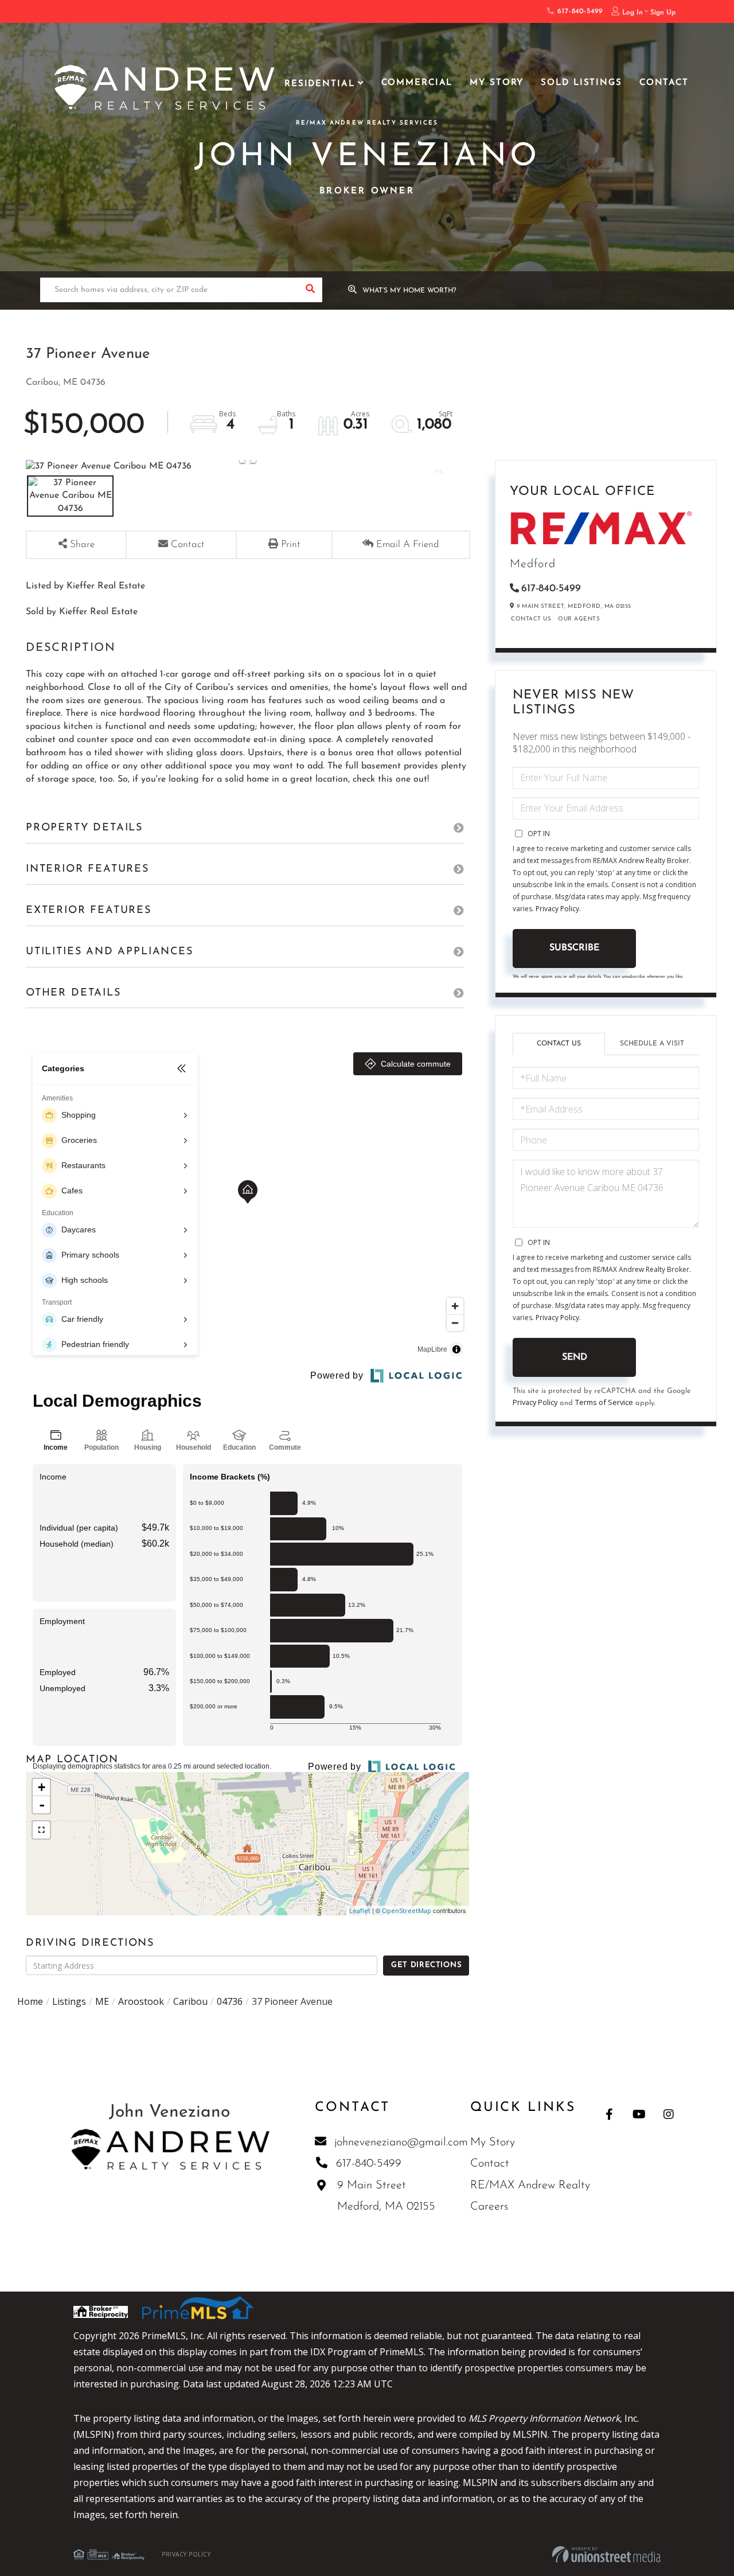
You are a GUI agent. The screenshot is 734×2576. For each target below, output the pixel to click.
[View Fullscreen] (41, 1830)
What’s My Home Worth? (409, 291)
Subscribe (574, 948)
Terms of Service (604, 1402)
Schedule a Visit (652, 1044)
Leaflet (360, 1910)
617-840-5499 (578, 11)
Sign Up (663, 13)
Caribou (190, 2001)
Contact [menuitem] (664, 83)
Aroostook (141, 2001)
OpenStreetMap (407, 1910)
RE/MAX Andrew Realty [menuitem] (530, 2185)
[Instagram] (669, 2114)
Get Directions (426, 1965)
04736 (230, 2001)
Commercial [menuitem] (417, 83)
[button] (310, 290)
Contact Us (531, 619)
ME (102, 2001)
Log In (633, 13)
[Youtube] (639, 2114)
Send (575, 1357)
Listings (69, 2001)
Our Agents (579, 619)
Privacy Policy (557, 909)
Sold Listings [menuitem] (581, 83)
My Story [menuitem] (497, 83)
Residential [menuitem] (320, 84)
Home (30, 2001)
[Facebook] (609, 2114)
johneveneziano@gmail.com (401, 2142)
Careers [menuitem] (489, 2207)
